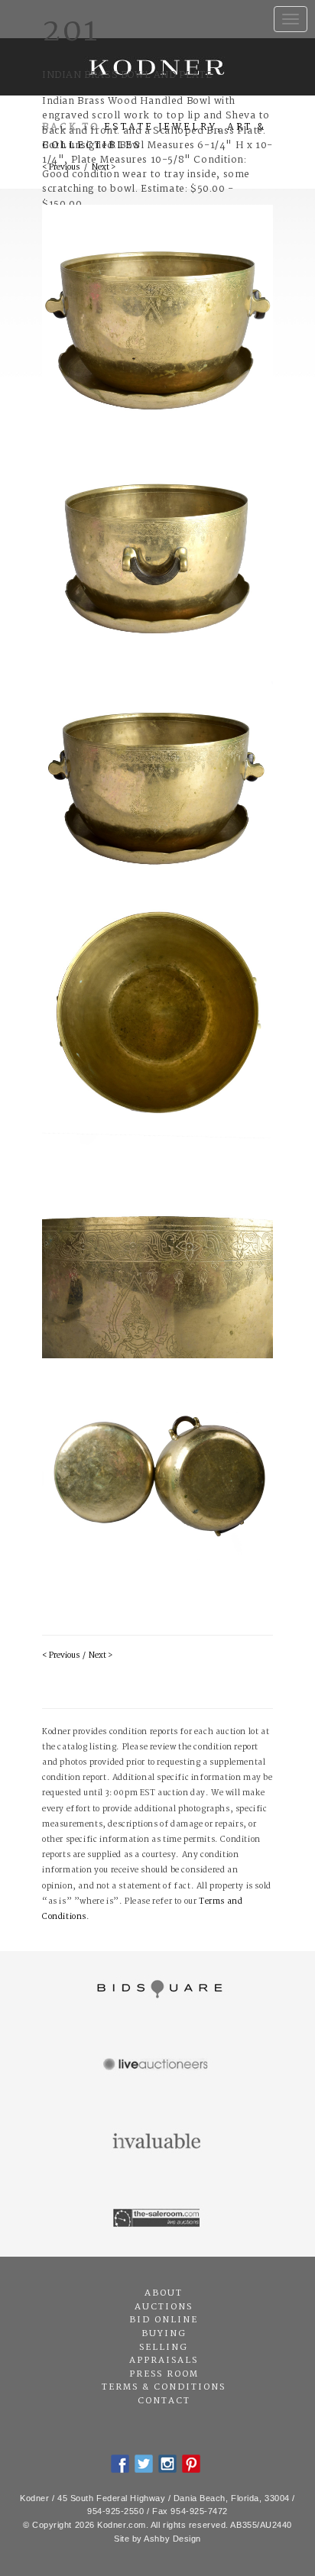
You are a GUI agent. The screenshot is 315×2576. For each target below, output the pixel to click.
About (164, 2293)
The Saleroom (157, 2218)
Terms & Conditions (164, 2387)
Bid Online (164, 2320)
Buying (164, 2334)
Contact (164, 2401)
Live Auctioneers (157, 2066)
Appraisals (164, 2361)
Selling (164, 2348)
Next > (101, 1656)
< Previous (61, 1656)
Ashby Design (172, 2539)
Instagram (167, 2464)
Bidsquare (157, 1989)
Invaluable (157, 2142)
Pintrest (191, 2464)
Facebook (120, 2464)
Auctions (164, 2307)
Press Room (164, 2374)
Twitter (144, 2464)
